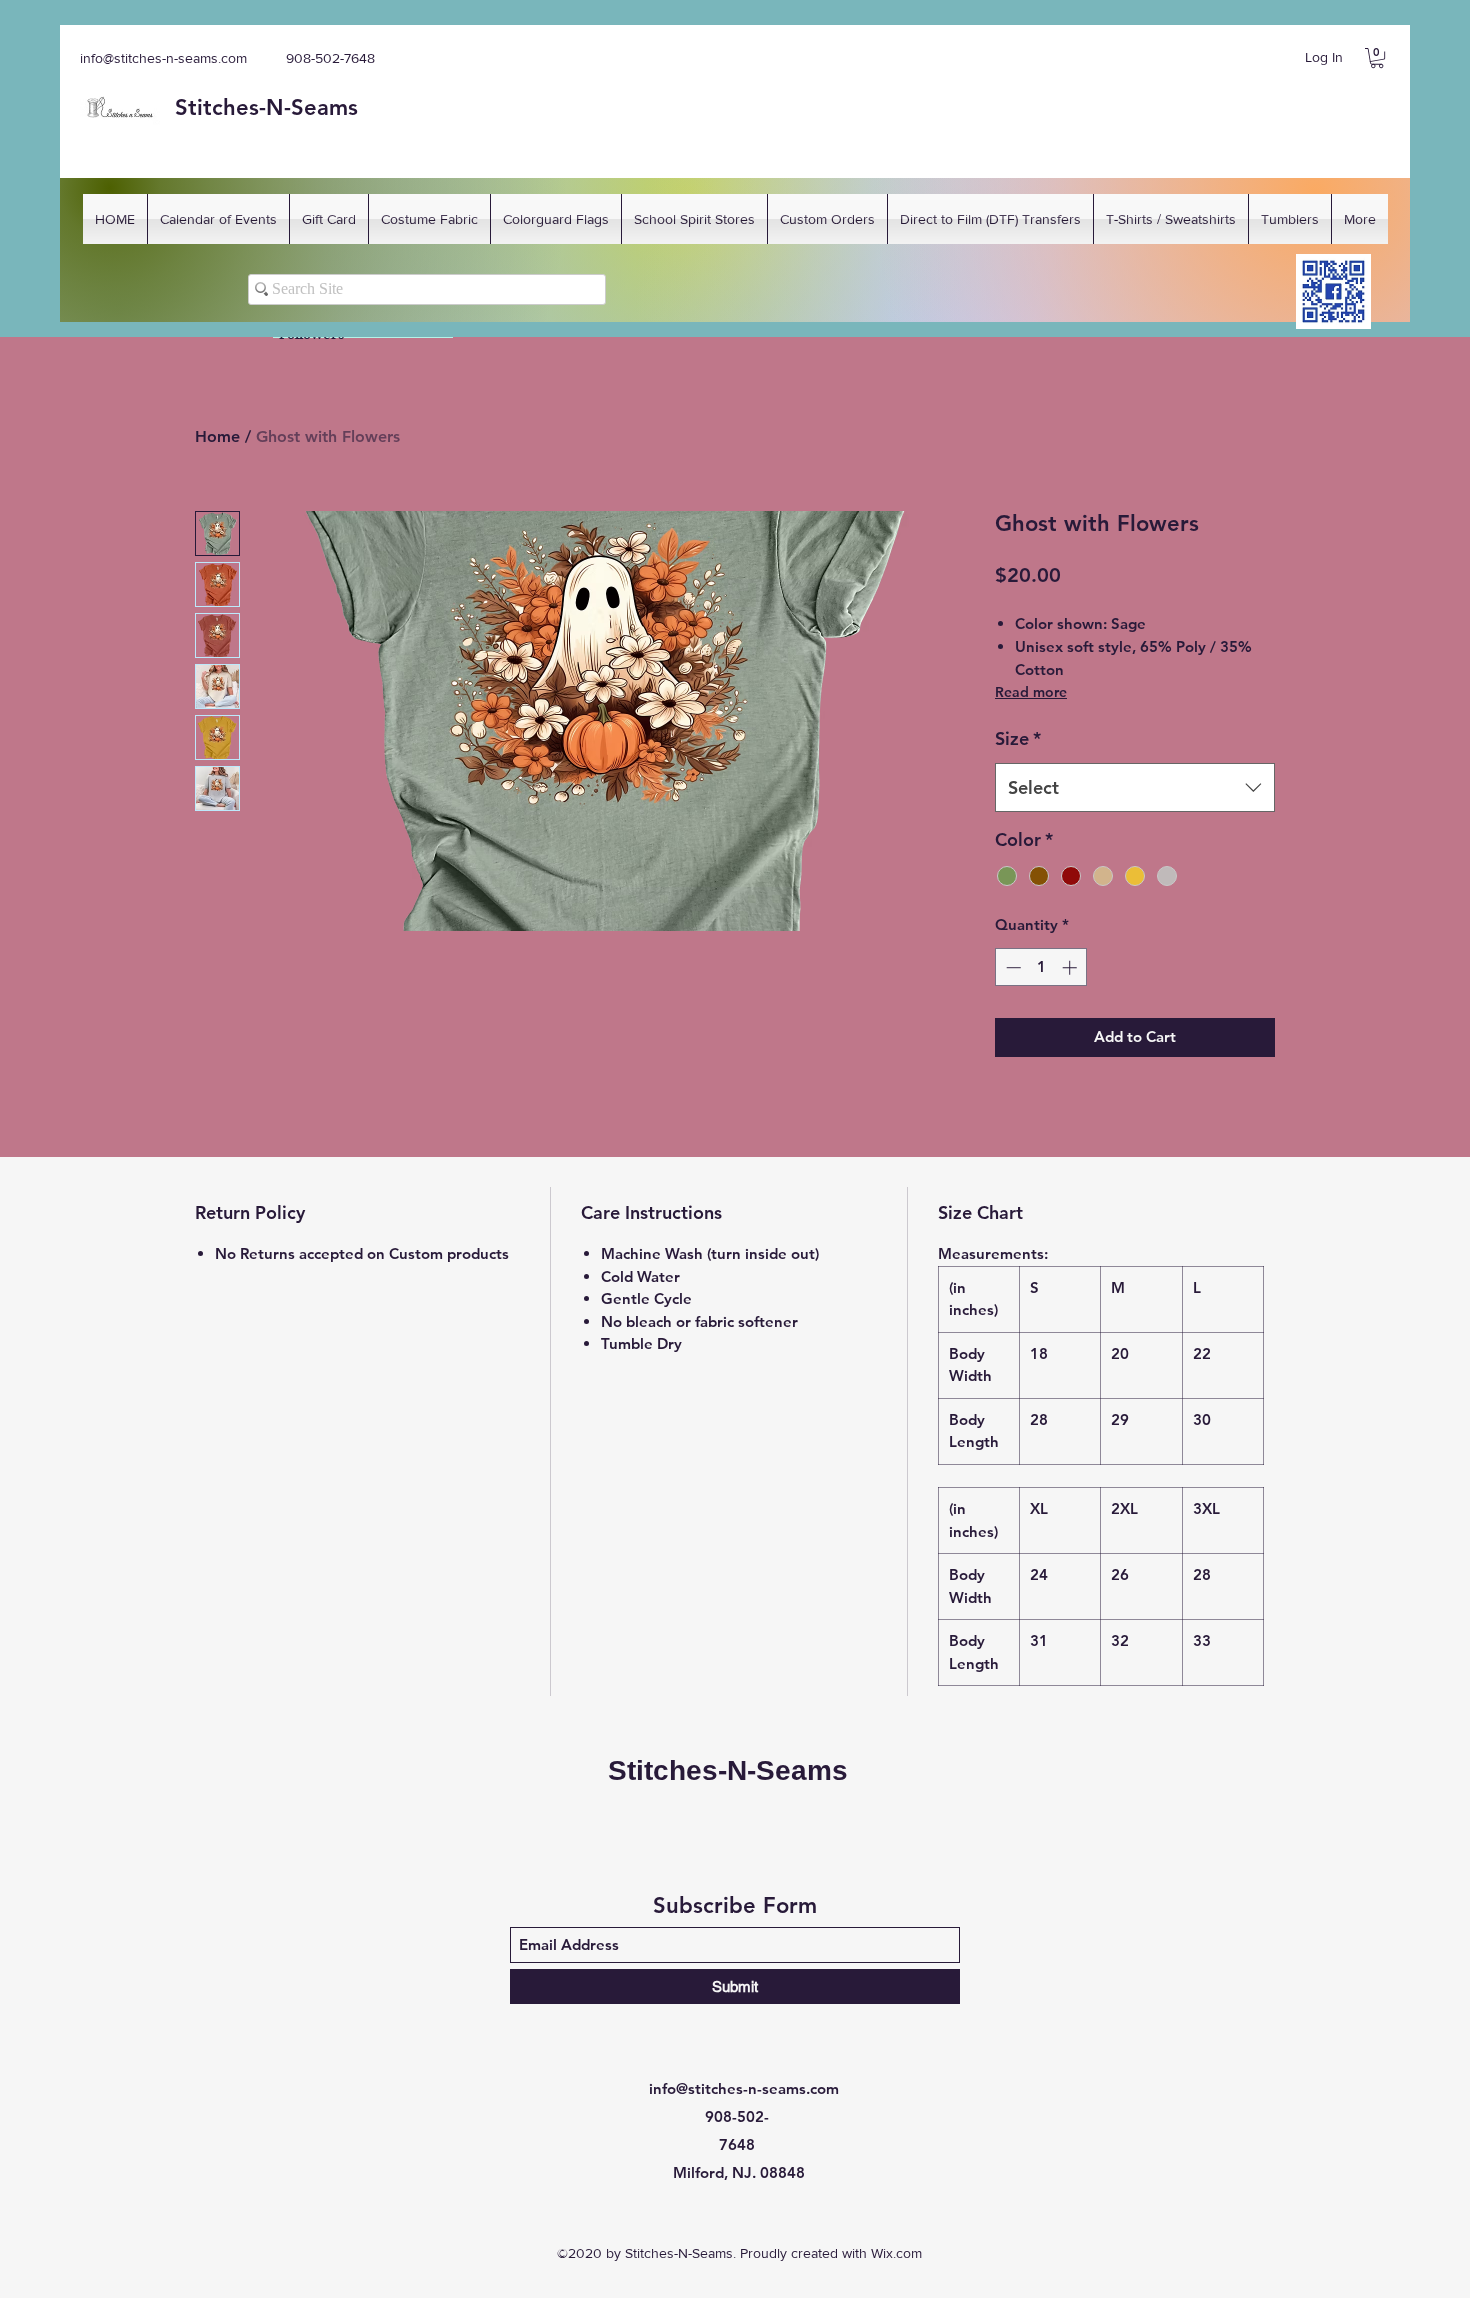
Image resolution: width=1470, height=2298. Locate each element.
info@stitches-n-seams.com (163, 58)
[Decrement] (1011, 967)
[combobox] (1135, 788)
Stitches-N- (233, 107)
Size (1018, 738)
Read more (1031, 692)
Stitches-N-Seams (728, 1770)
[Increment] (1071, 967)
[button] (1377, 58)
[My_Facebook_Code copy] (1333, 291)
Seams (324, 107)
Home (217, 436)
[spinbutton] (1041, 967)
